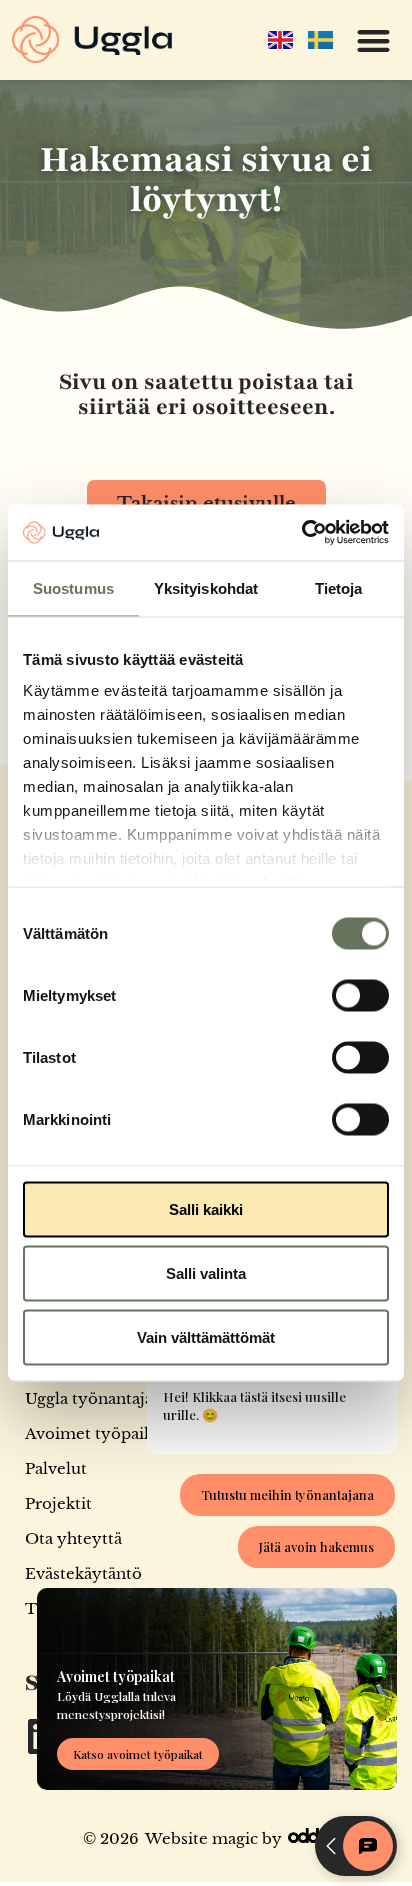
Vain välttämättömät (206, 1336)
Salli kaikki (206, 1208)
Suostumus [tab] (73, 587)
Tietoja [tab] (339, 587)
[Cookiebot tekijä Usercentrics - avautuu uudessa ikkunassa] (301, 533)
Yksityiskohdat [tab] (206, 587)
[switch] (360, 995)
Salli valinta (206, 1272)
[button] (374, 40)
